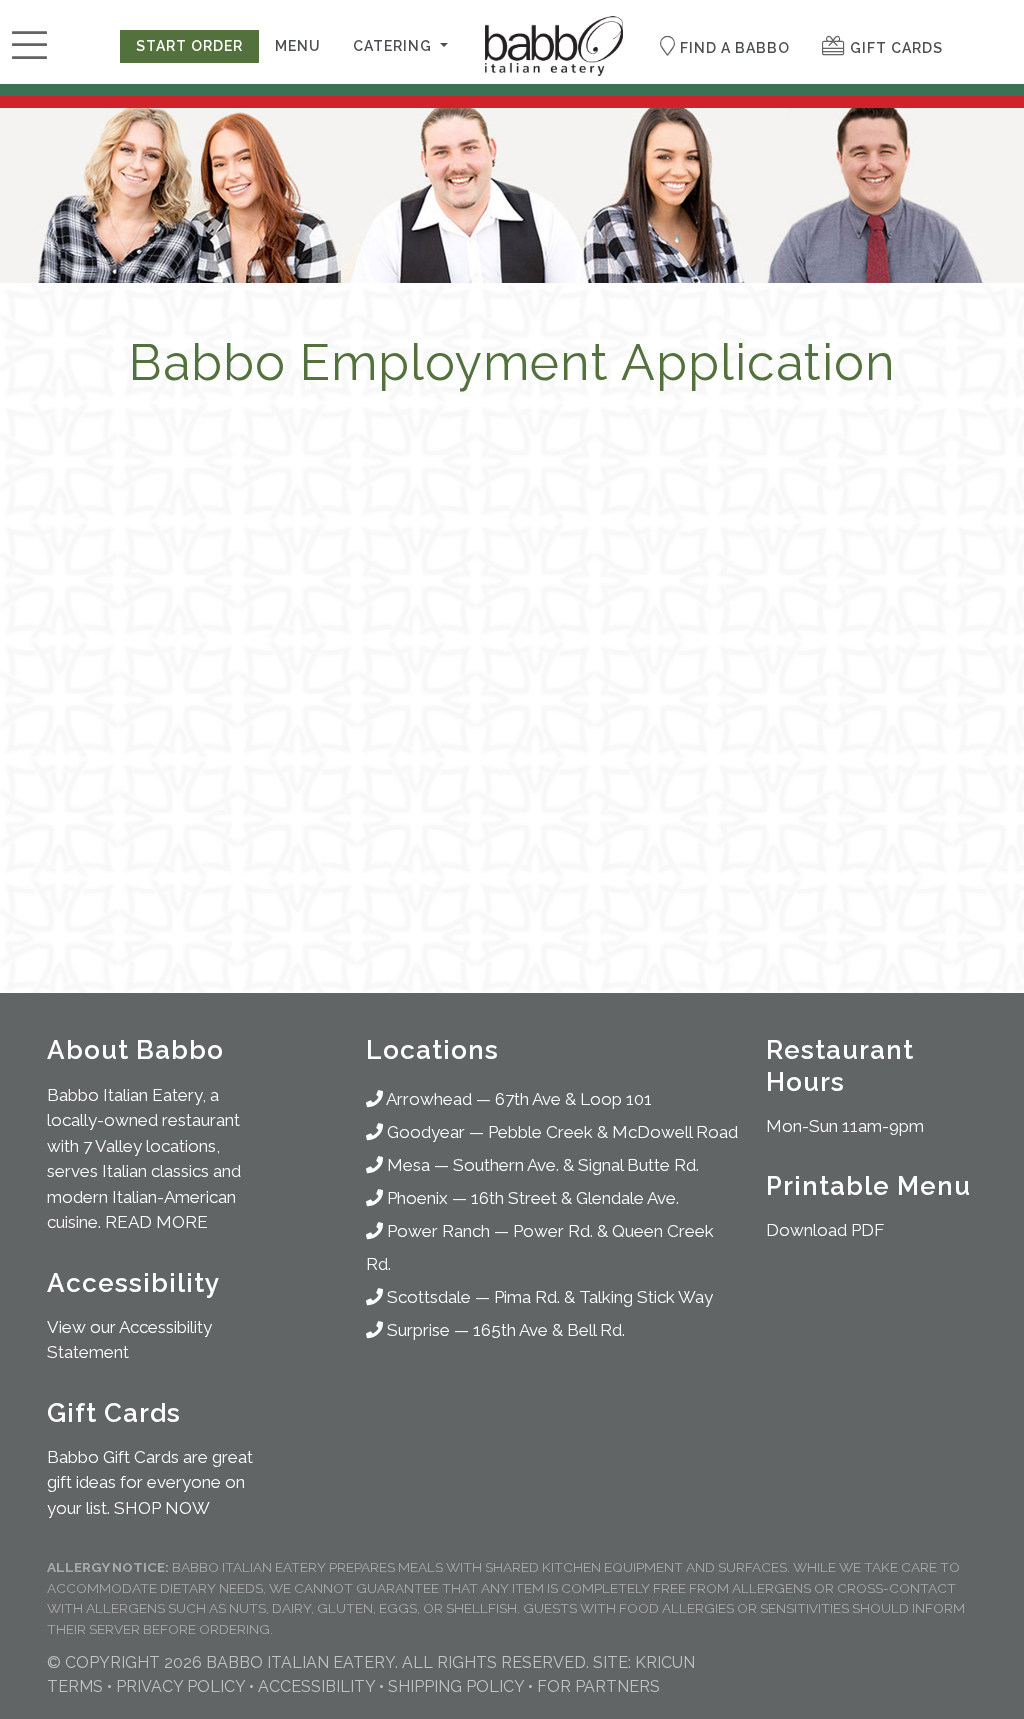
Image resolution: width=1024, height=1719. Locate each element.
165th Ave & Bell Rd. (549, 1330)
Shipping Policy (456, 1686)
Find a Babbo (733, 48)
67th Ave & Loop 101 (573, 1099)
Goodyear (424, 1132)
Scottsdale (427, 1297)
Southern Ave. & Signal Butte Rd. (576, 1165)
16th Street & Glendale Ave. (575, 1198)
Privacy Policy (180, 1686)
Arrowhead (427, 1099)
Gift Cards (894, 48)
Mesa (406, 1165)
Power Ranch (436, 1231)
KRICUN (665, 1662)
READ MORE (156, 1222)
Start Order (189, 46)
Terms (75, 1686)
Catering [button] (394, 46)
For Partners (598, 1686)
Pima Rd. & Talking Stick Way (603, 1297)
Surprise (416, 1330)
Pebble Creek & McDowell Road (613, 1132)
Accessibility (316, 1686)
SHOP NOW (162, 1508)
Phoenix (415, 1198)
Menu (298, 46)
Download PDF (825, 1230)
